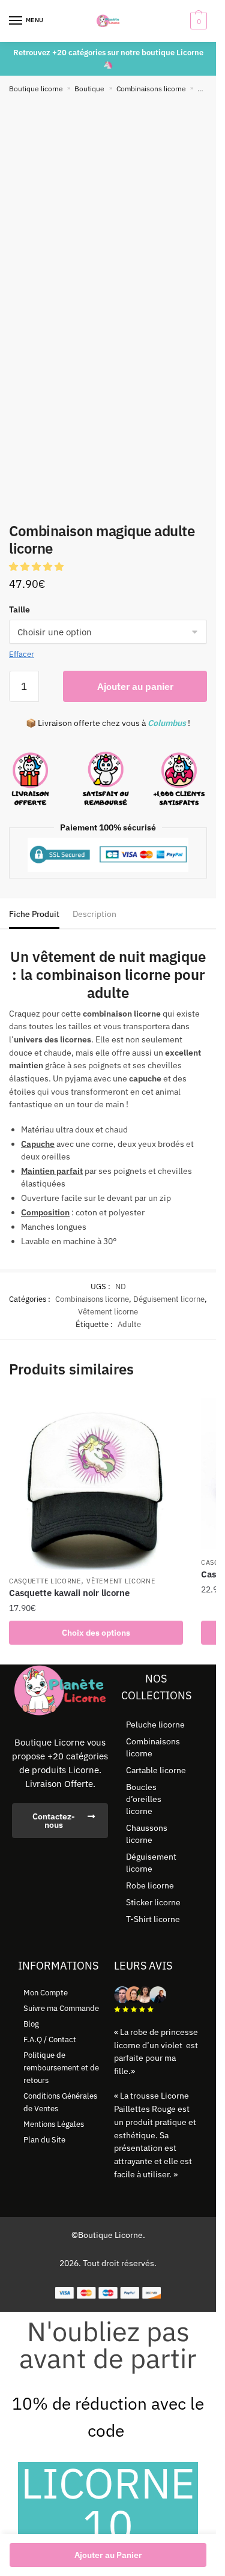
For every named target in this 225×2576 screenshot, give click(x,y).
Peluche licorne (155, 1725)
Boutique (89, 89)
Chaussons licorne (147, 1834)
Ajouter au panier (135, 686)
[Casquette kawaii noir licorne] (96, 1483)
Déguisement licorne (169, 1299)
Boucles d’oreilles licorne (144, 1799)
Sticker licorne (153, 1902)
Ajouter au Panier (108, 2555)
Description (94, 914)
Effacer (22, 654)
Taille (19, 609)
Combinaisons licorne (151, 89)
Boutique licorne (36, 89)
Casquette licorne (45, 1581)
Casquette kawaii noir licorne (69, 1593)
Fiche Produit (34, 914)
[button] (37, 567)
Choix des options (96, 1633)
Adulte (129, 1324)
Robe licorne (150, 1885)
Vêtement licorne (108, 1312)
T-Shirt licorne (153, 1919)
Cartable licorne (156, 1770)
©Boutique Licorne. (108, 2235)
